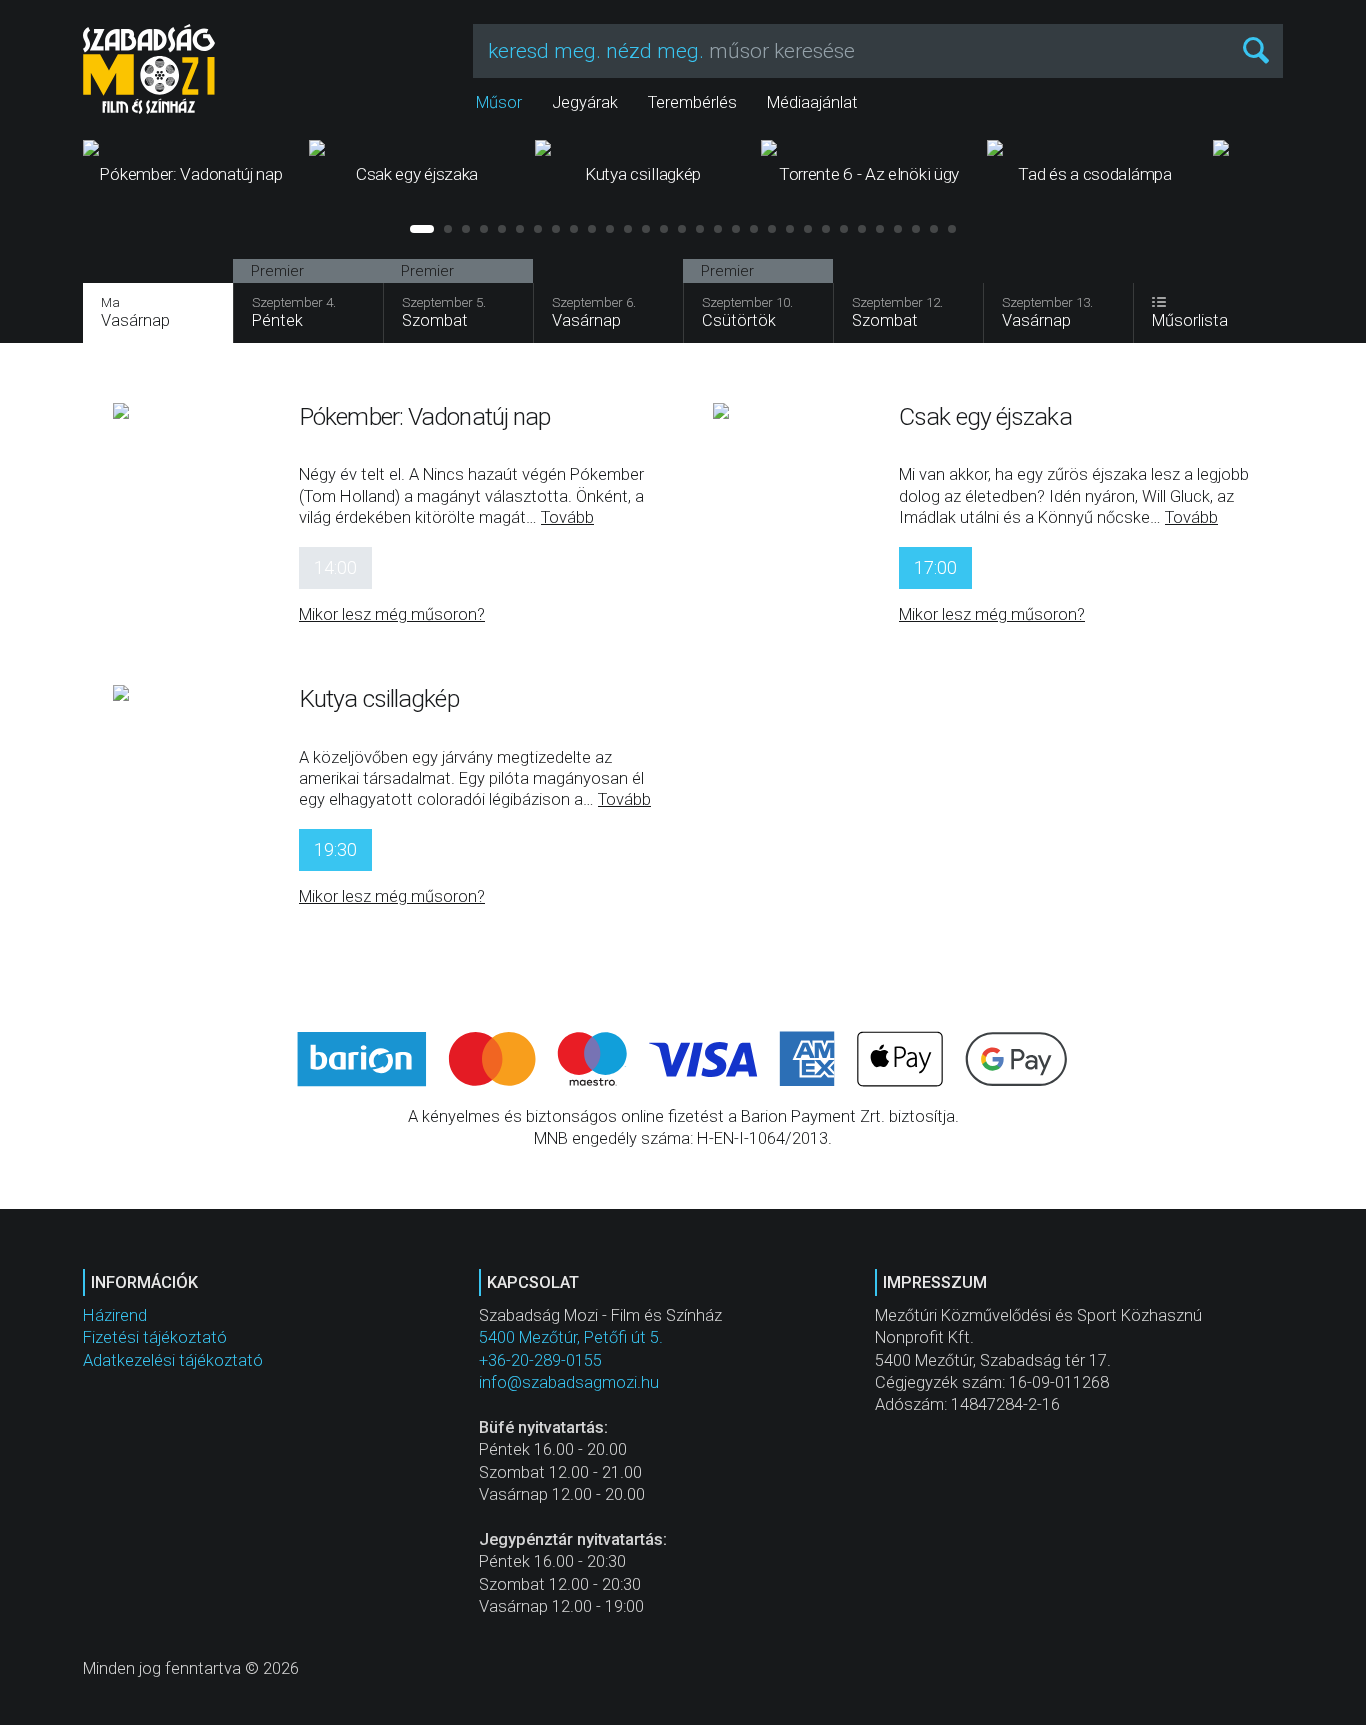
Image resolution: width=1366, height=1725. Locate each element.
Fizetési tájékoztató (155, 1337)
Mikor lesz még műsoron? (392, 614)
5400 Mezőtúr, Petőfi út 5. (571, 1337)
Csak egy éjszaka (985, 416)
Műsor (499, 102)
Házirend (115, 1315)
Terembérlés (692, 102)
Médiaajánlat (812, 102)
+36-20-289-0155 (540, 1360)
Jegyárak (585, 102)
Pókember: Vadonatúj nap (424, 416)
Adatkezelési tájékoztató (173, 1360)
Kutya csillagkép (379, 698)
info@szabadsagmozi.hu (569, 1382)
